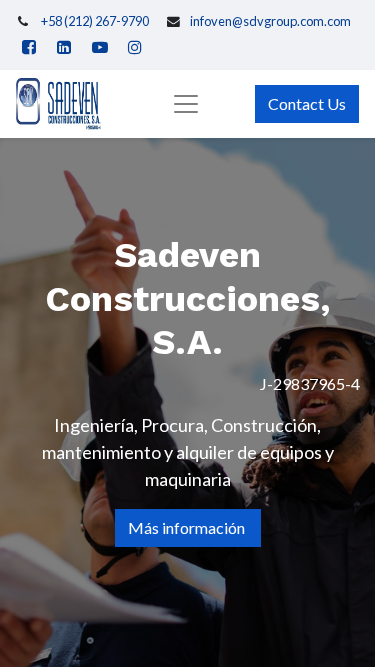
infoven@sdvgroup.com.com (270, 21)
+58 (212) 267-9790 (95, 21)
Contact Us (307, 103)
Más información (188, 527)
